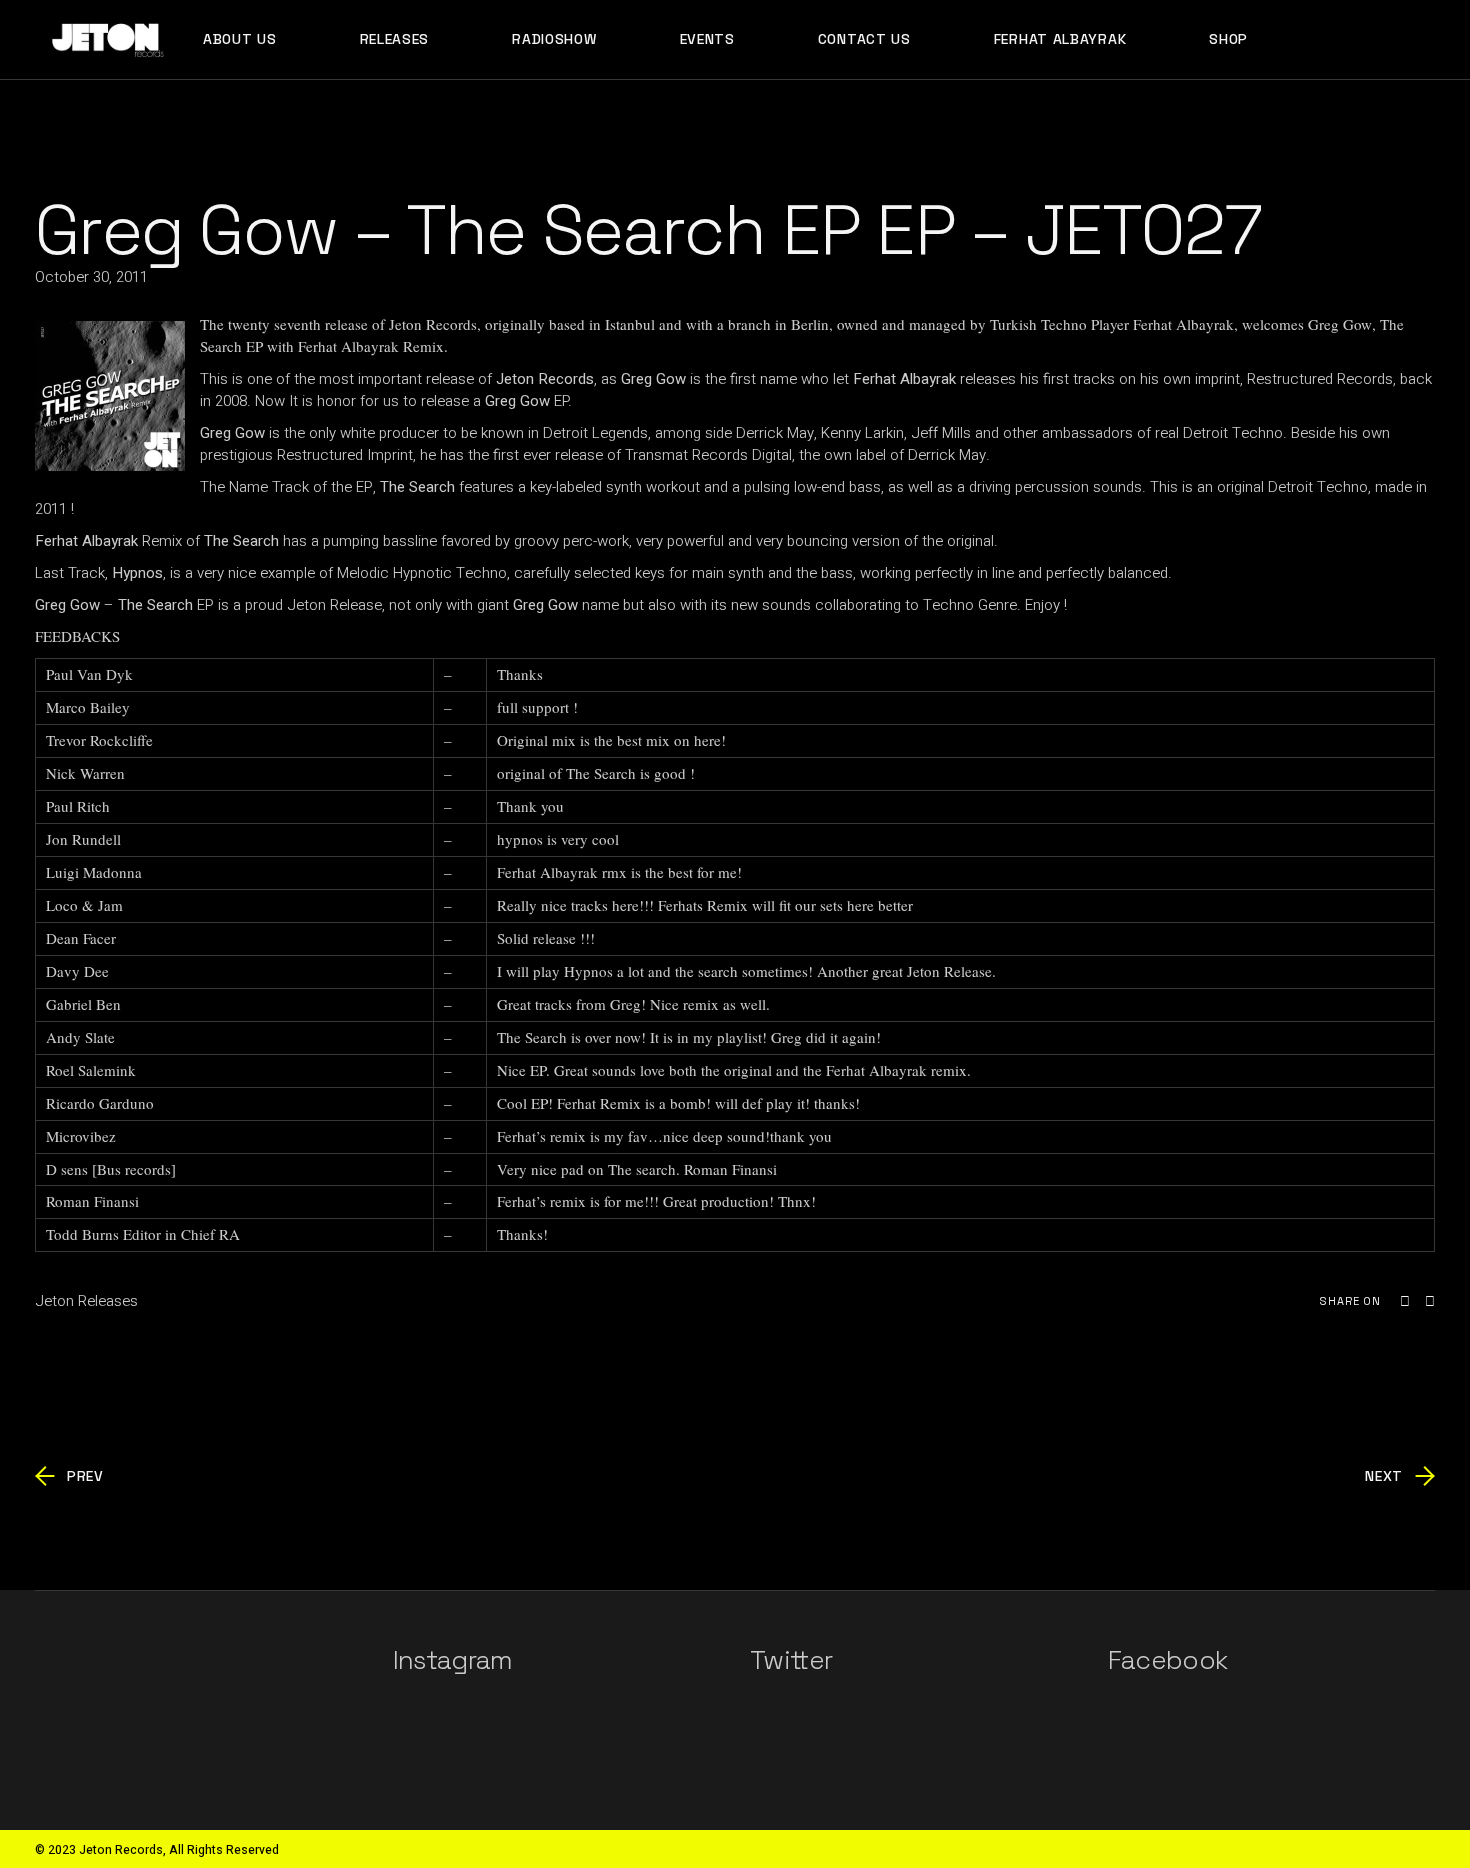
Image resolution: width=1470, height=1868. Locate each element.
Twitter (791, 1660)
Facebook (1168, 1660)
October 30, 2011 (91, 277)
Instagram (453, 1660)
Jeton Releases (86, 1301)
